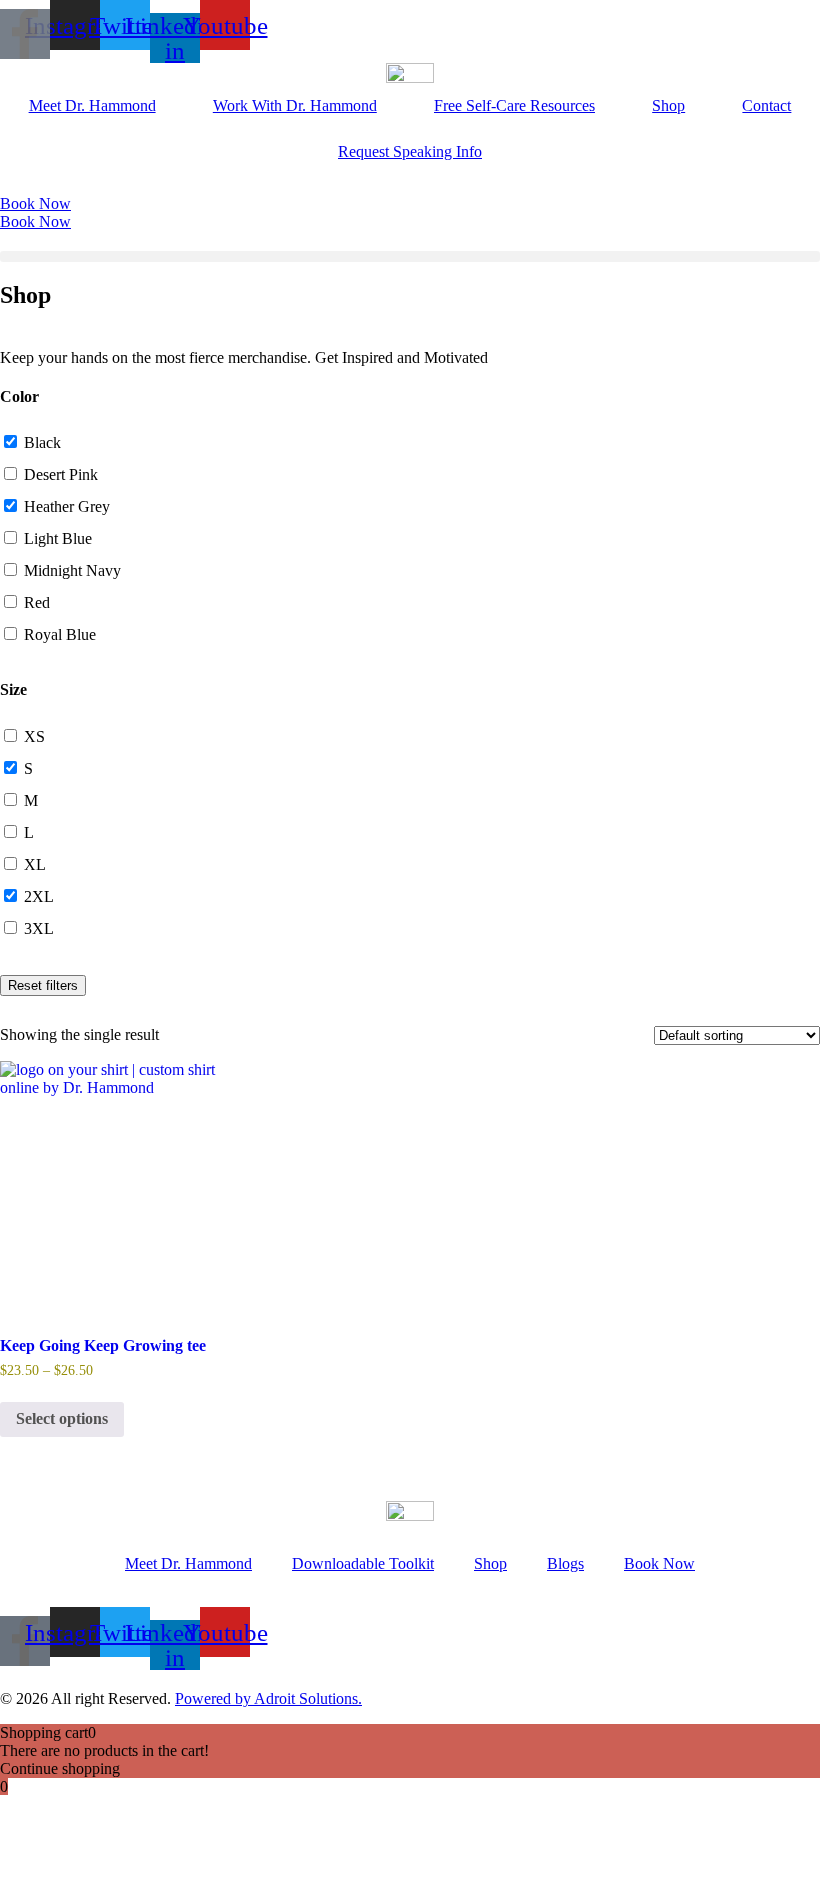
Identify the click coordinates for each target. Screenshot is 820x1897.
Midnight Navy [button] (72, 570)
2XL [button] (39, 896)
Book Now (659, 1563)
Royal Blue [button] (60, 634)
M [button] (31, 800)
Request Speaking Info (410, 151)
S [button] (28, 768)
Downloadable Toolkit (363, 1563)
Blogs (565, 1563)
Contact (766, 105)
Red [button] (37, 602)
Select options (62, 1418)
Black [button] (42, 442)
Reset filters (43, 985)
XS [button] (34, 736)
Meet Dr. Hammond (92, 105)
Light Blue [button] (58, 538)
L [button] (29, 832)
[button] (410, 256)
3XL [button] (39, 928)
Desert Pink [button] (61, 474)
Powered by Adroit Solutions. (268, 1698)
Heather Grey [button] (67, 506)
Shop (668, 105)
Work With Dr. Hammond (295, 105)
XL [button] (35, 864)
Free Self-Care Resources (514, 105)
